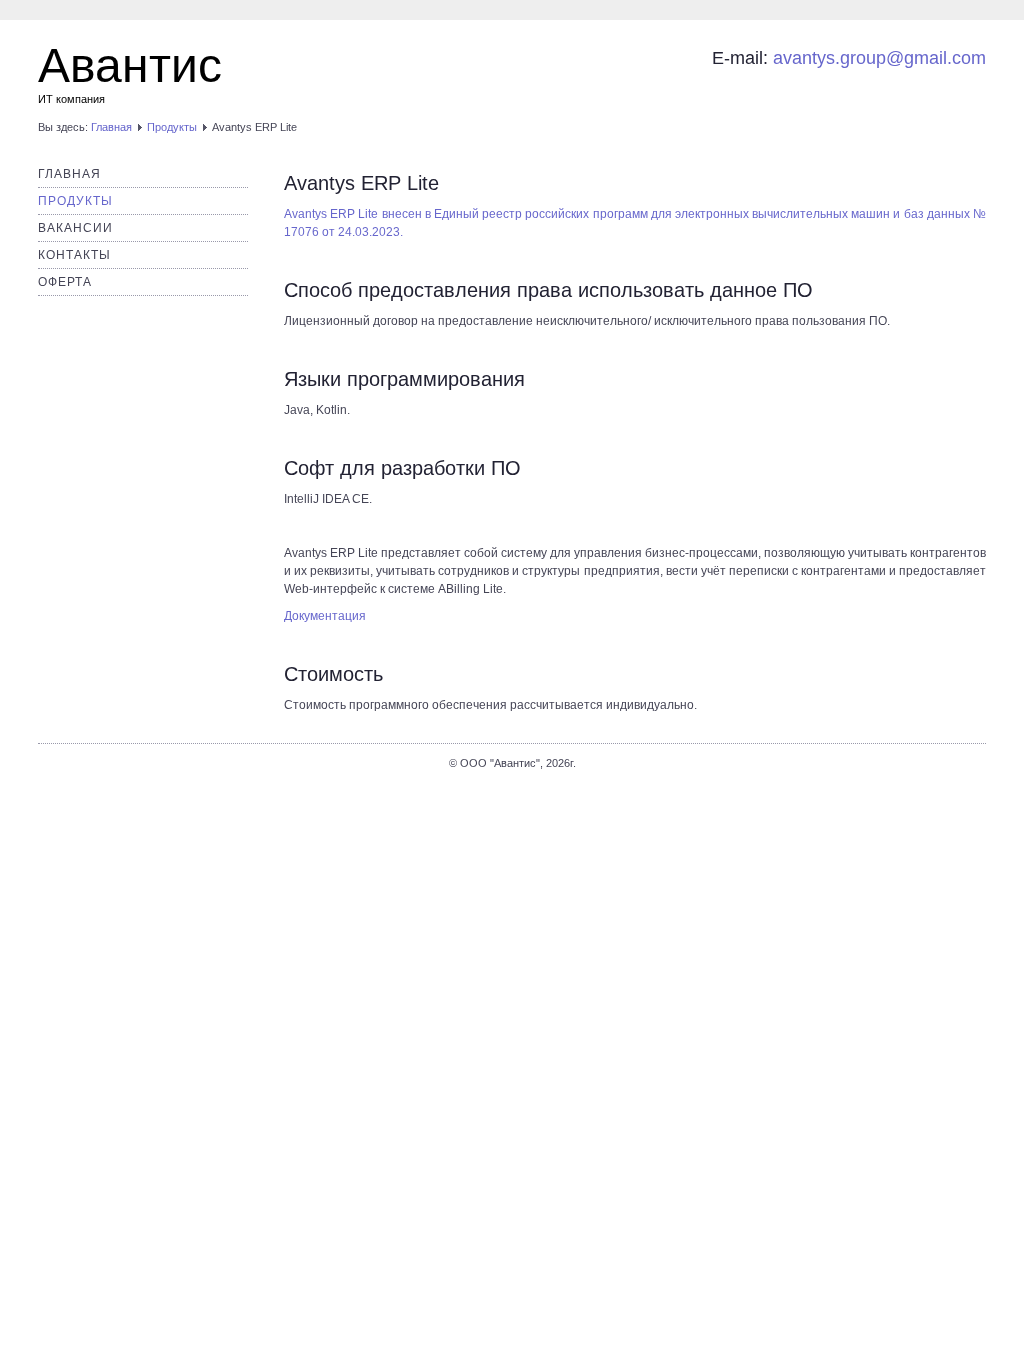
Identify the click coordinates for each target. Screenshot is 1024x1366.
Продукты (172, 127)
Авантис (130, 65)
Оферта (65, 282)
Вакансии (75, 228)
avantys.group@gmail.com (879, 58)
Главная (111, 127)
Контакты (74, 255)
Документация (325, 616)
